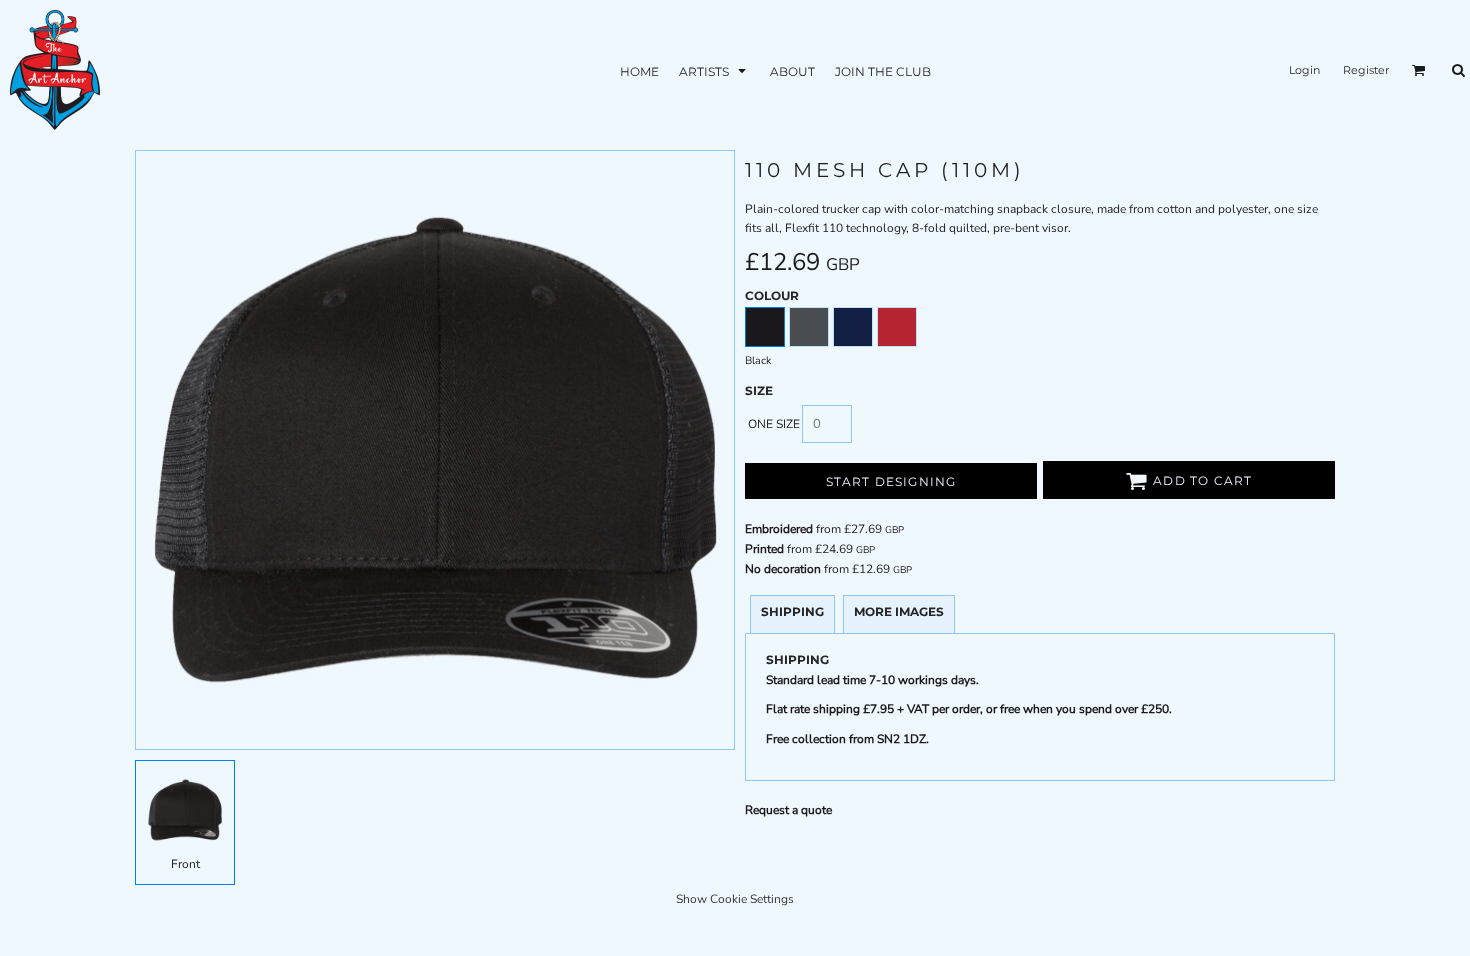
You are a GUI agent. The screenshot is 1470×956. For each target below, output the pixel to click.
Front (185, 864)
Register (1366, 70)
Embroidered (779, 529)
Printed (764, 549)
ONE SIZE (774, 424)
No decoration (783, 569)
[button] (714, 70)
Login (1304, 70)
